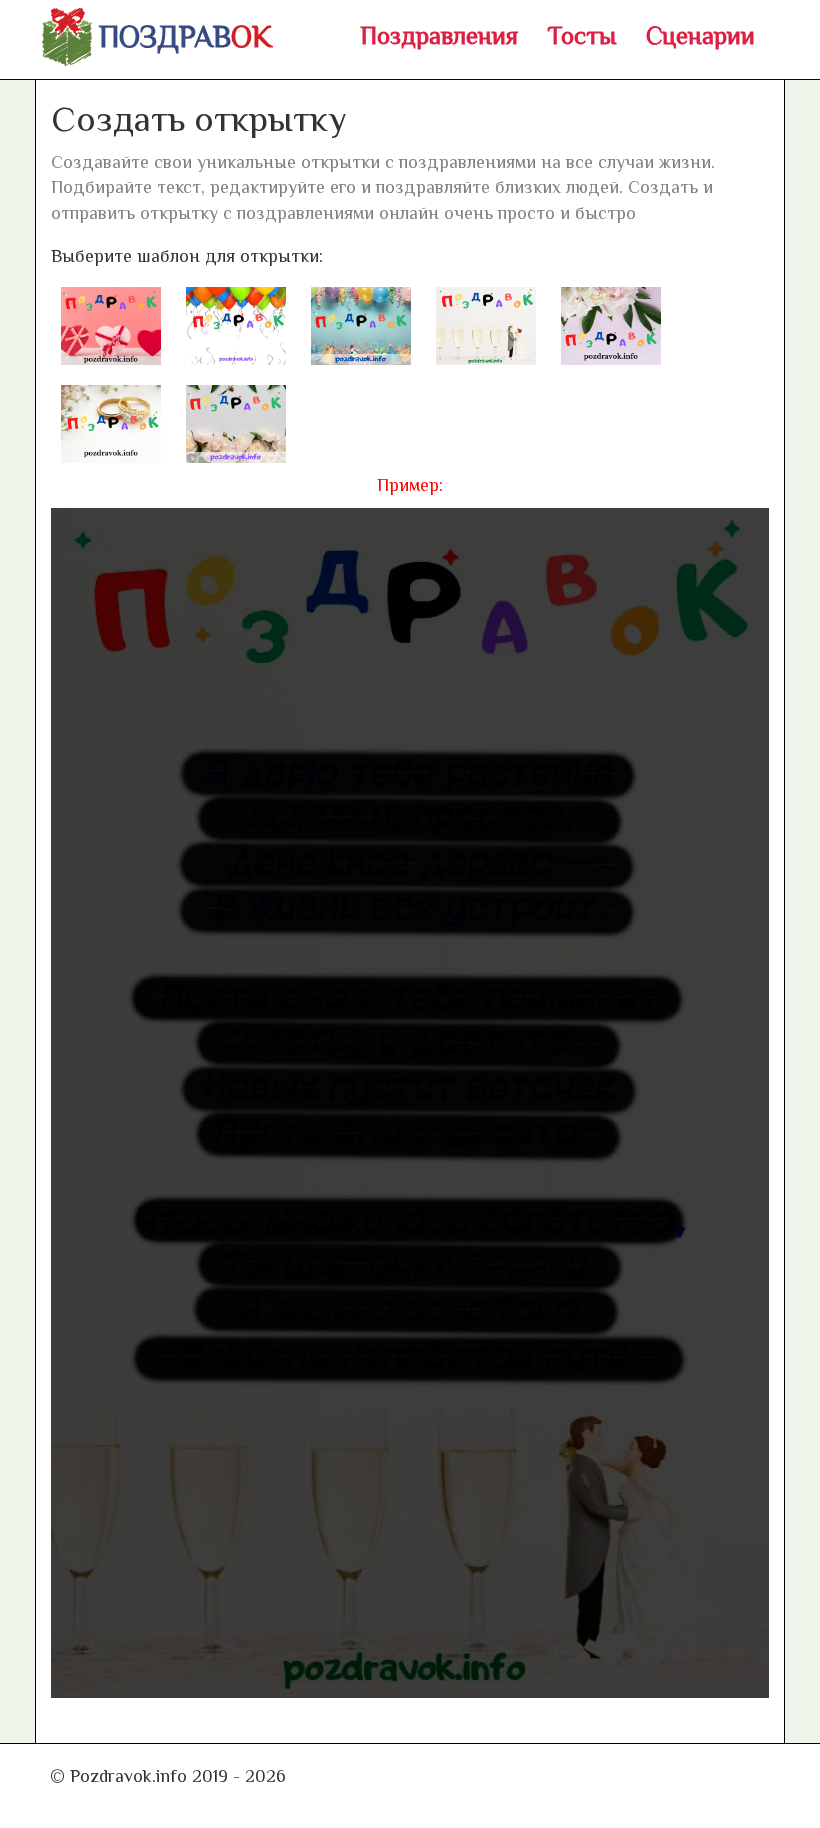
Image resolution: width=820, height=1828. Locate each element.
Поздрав (185, 37)
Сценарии (700, 35)
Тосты (582, 35)
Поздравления (439, 35)
